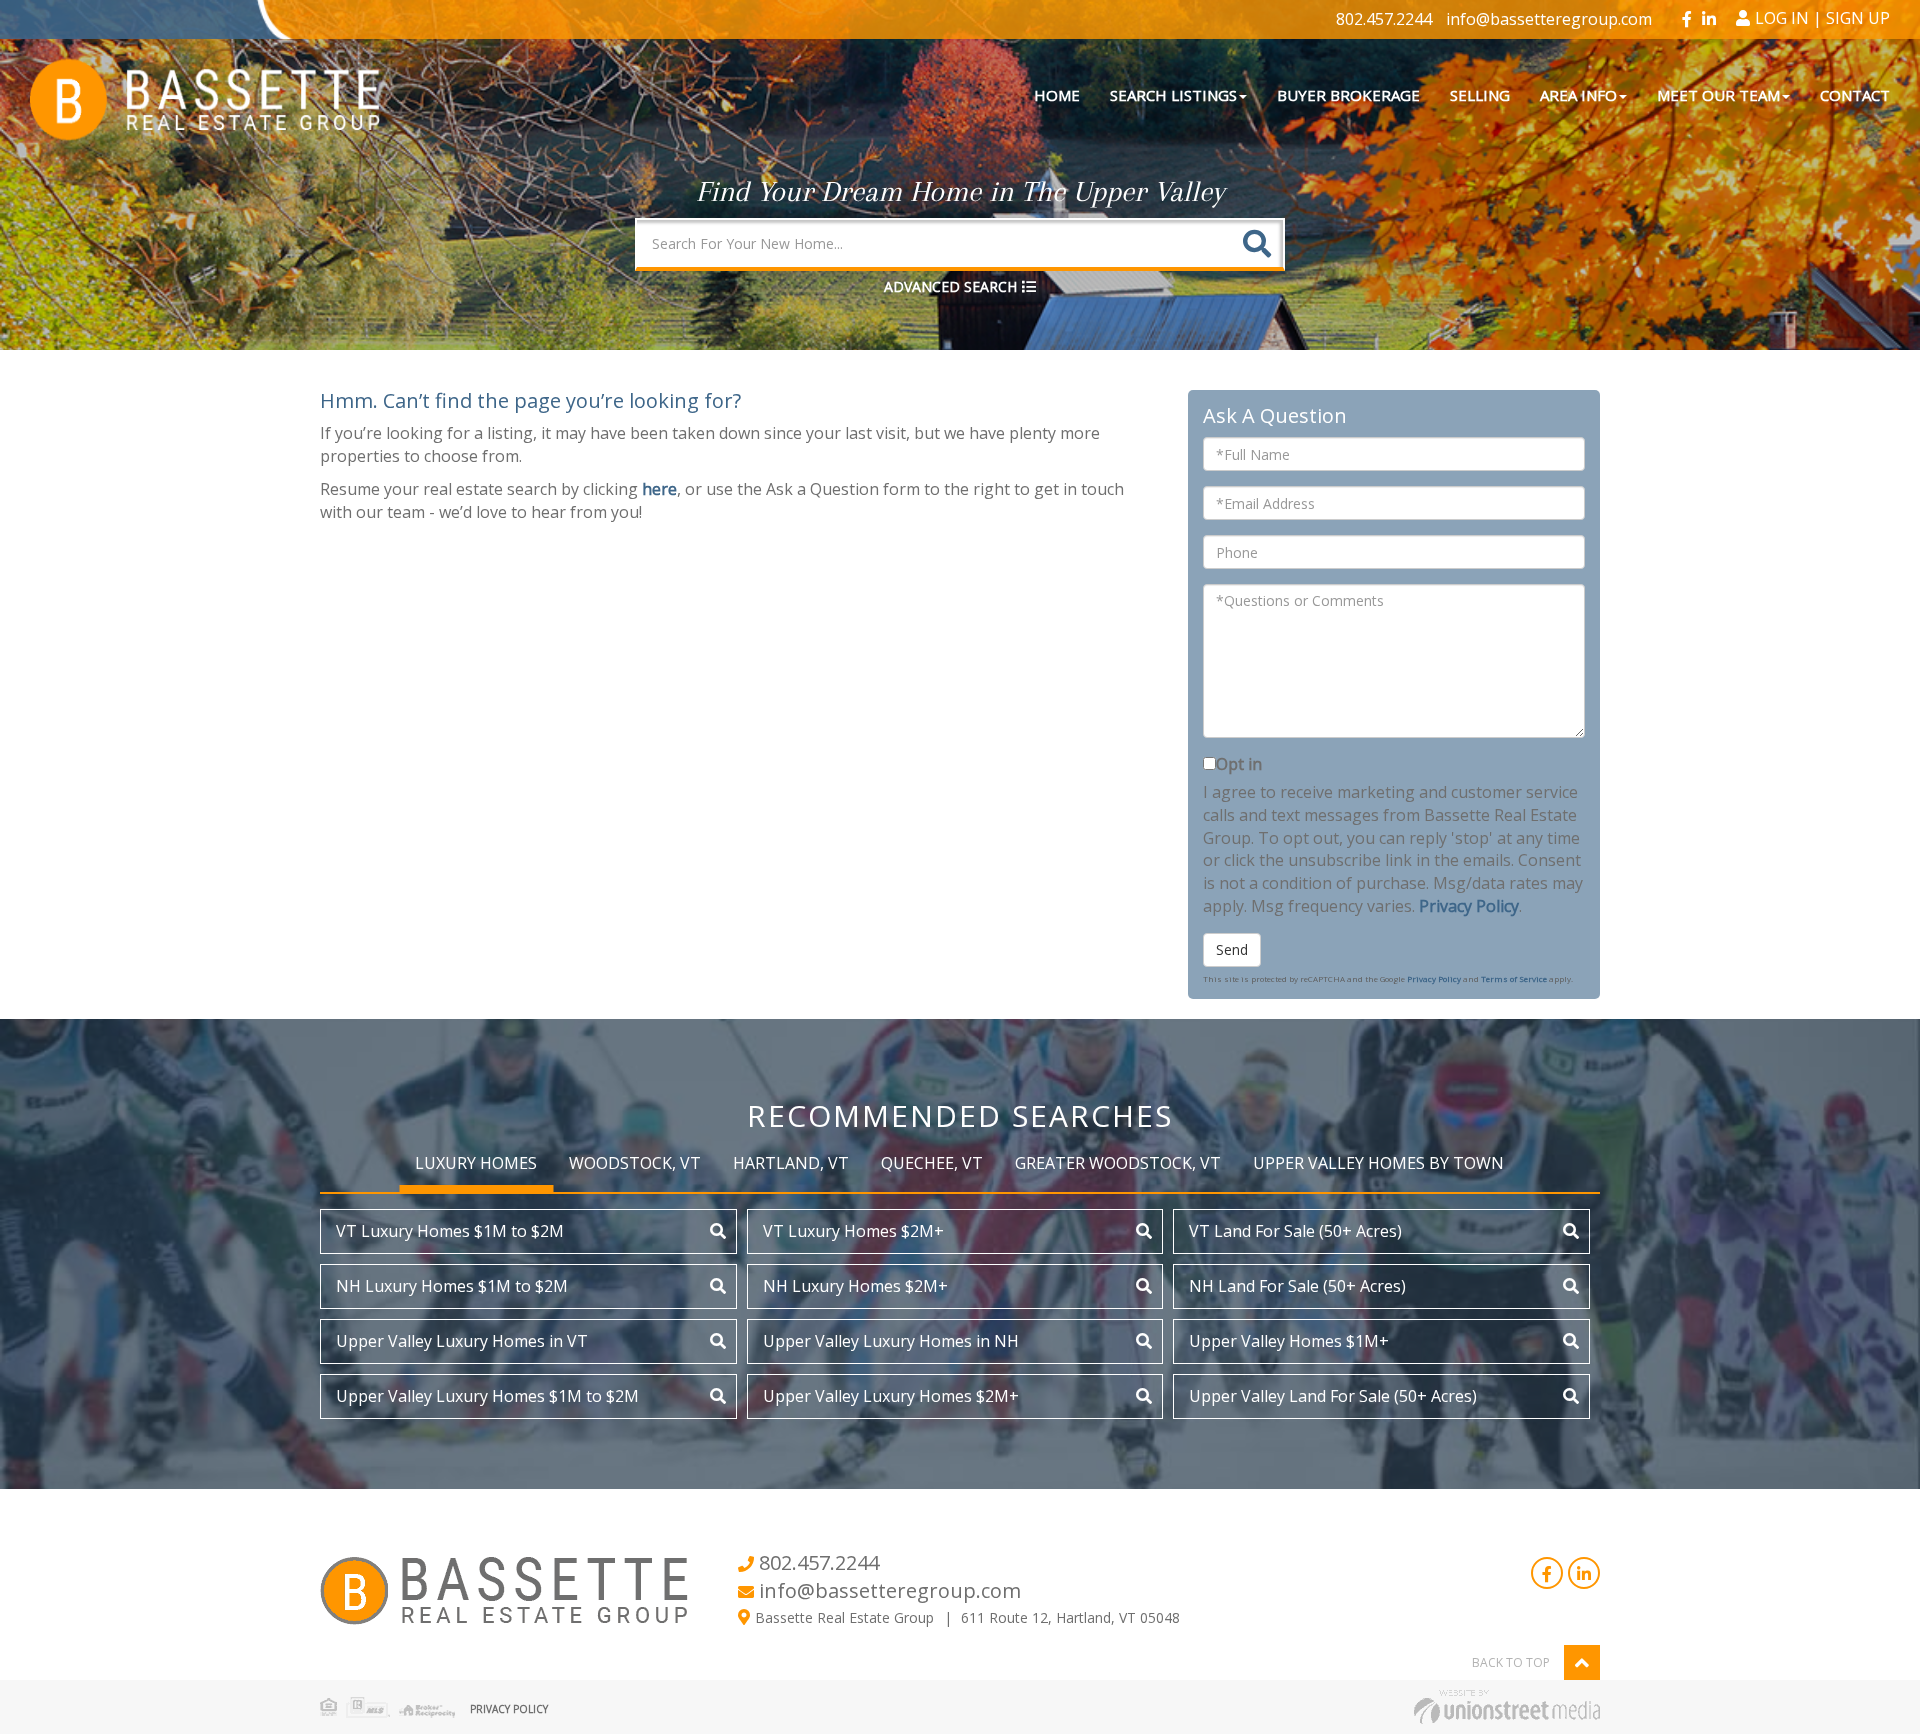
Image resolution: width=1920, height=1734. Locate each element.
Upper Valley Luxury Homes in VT (462, 1341)
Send (1232, 949)
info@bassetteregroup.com (1549, 19)
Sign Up (1858, 18)
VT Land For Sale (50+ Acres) (1295, 1231)
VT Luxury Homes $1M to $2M (450, 1231)
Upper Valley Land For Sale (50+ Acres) (1333, 1396)
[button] (1257, 243)
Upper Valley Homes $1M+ (1289, 1341)
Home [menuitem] (1057, 95)
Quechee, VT (932, 1163)
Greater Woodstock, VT (1118, 1163)
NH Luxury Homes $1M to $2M (452, 1286)
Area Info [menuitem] (1578, 95)
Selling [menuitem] (1480, 95)
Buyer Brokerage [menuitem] (1348, 95)
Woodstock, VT (635, 1163)
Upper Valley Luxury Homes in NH (891, 1341)
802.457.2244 (1384, 19)
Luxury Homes (476, 1163)
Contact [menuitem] (1855, 95)
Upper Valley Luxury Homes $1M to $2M (487, 1396)
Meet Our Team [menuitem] (1718, 95)
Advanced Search (950, 286)
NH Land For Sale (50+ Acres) (1297, 1286)
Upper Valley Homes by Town (1378, 1163)
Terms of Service (1514, 978)
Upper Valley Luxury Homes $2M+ (891, 1396)
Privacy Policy (1469, 906)
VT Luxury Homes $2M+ (853, 1231)
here (659, 489)
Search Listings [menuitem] (1173, 95)
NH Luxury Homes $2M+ (855, 1286)
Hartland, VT (791, 1163)
